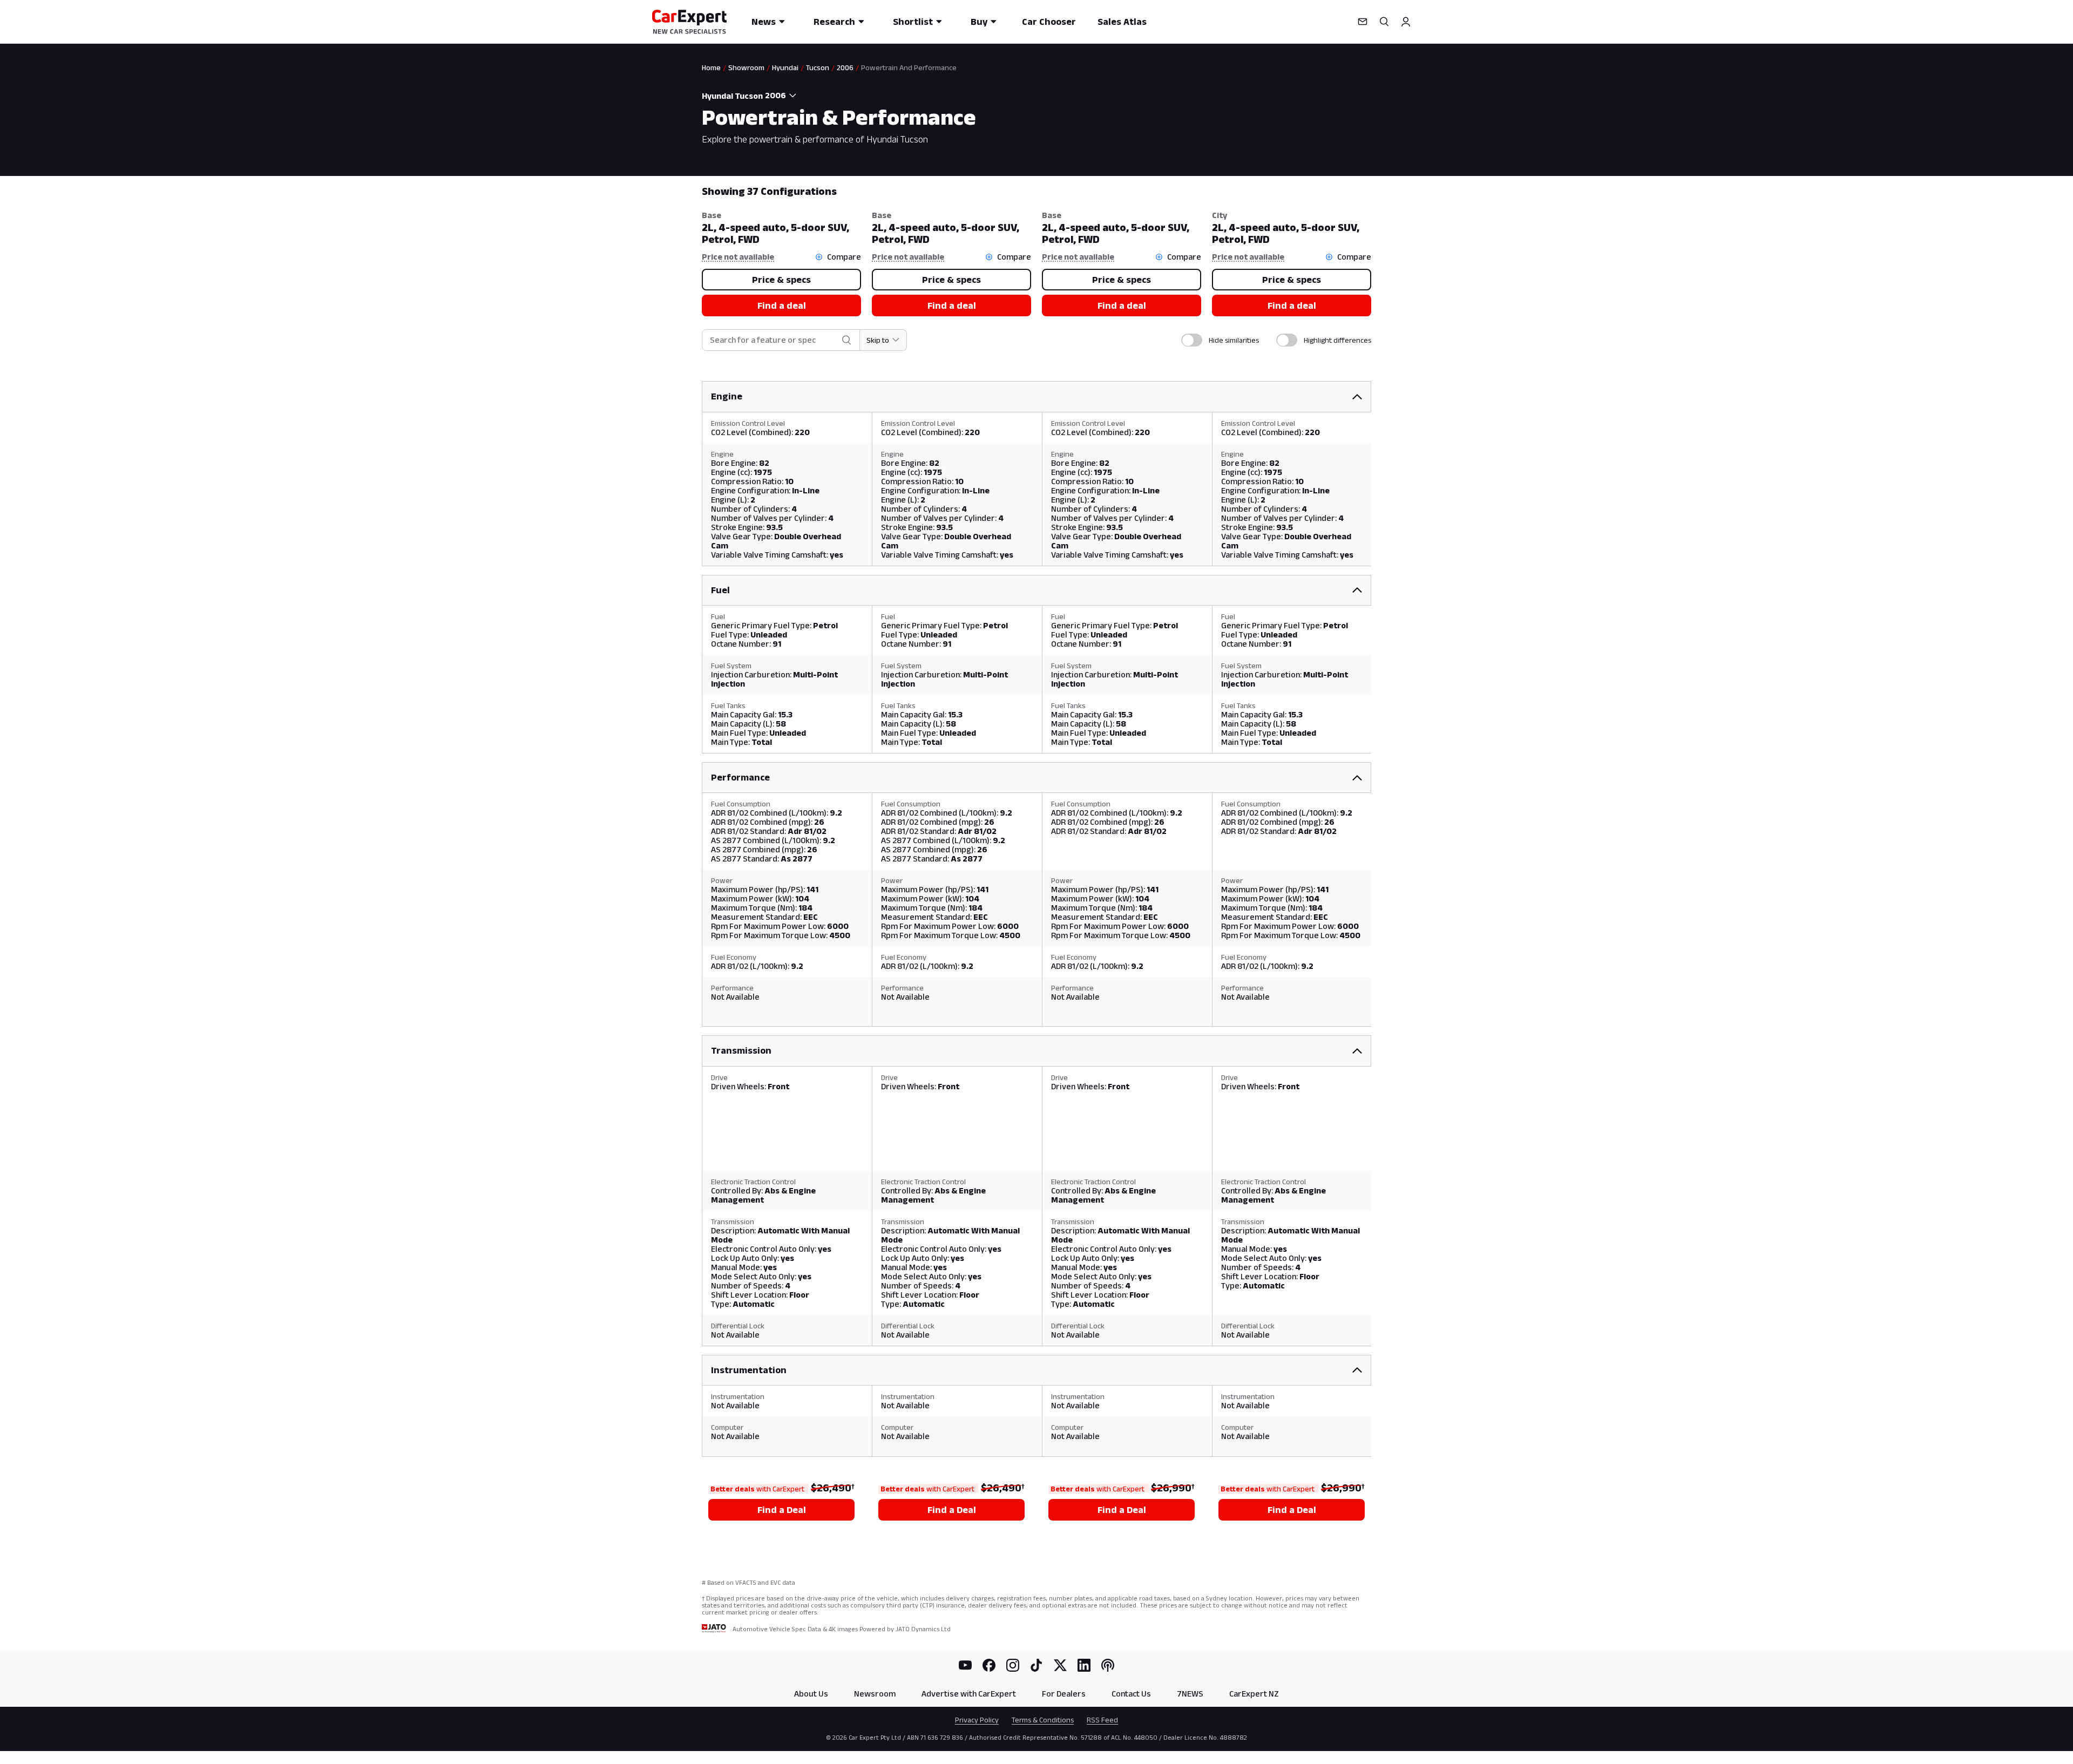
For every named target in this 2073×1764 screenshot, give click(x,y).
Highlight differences (1337, 340)
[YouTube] (965, 1665)
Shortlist (913, 22)
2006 (845, 67)
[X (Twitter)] (1060, 1665)
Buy (979, 22)
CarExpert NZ (1254, 1694)
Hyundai (785, 67)
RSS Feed (1102, 1720)
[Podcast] (1108, 1665)
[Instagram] (1013, 1665)
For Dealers (1064, 1694)
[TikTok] (1036, 1665)
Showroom (746, 67)
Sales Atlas (1122, 22)
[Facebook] (989, 1665)
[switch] (1192, 340)
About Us (811, 1694)
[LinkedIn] (1084, 1665)
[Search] (1384, 22)
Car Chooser (1049, 22)
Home (711, 67)
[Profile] (1406, 22)
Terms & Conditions (1043, 1720)
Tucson (818, 67)
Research (834, 22)
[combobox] (782, 96)
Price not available (738, 257)
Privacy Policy (977, 1720)
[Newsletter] (1363, 22)
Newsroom (875, 1694)
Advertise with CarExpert (969, 1694)
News (764, 22)
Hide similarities (1234, 340)
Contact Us (1131, 1694)
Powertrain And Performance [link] (909, 67)
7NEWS (1190, 1694)
